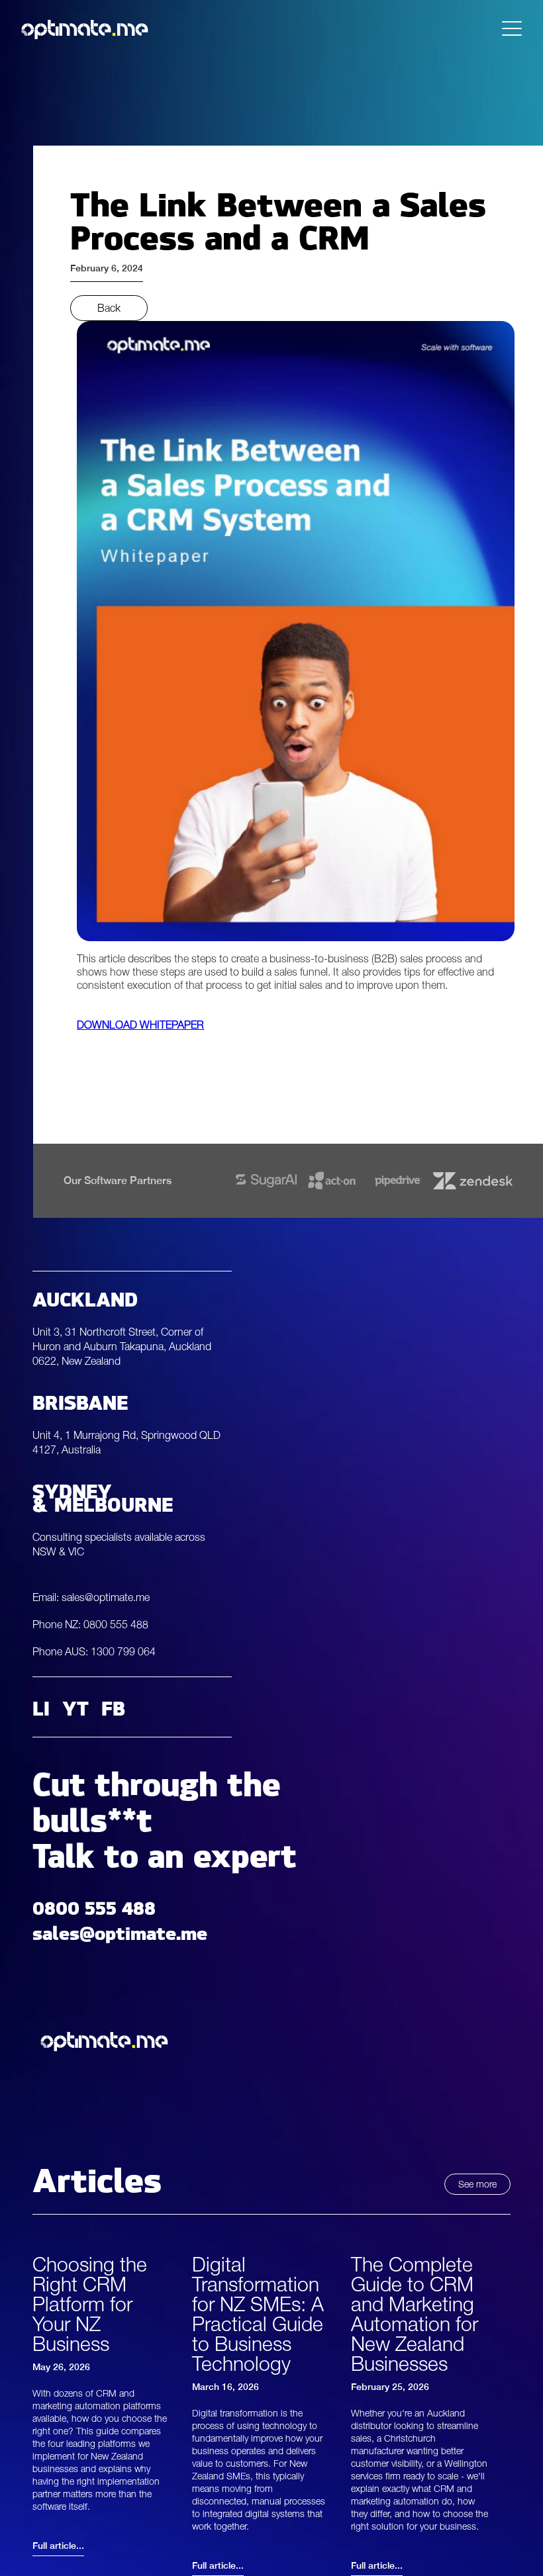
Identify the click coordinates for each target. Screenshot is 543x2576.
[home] (85, 29)
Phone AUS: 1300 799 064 (94, 1651)
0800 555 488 (94, 1905)
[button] (512, 29)
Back (109, 308)
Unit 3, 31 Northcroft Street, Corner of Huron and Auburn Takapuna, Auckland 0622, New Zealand (122, 1346)
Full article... (58, 2546)
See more (477, 2184)
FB (113, 1707)
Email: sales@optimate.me (91, 1597)
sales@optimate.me (120, 1930)
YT (75, 1707)
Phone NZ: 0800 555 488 (90, 1624)
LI (41, 1707)
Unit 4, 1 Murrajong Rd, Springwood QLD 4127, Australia (126, 1442)
